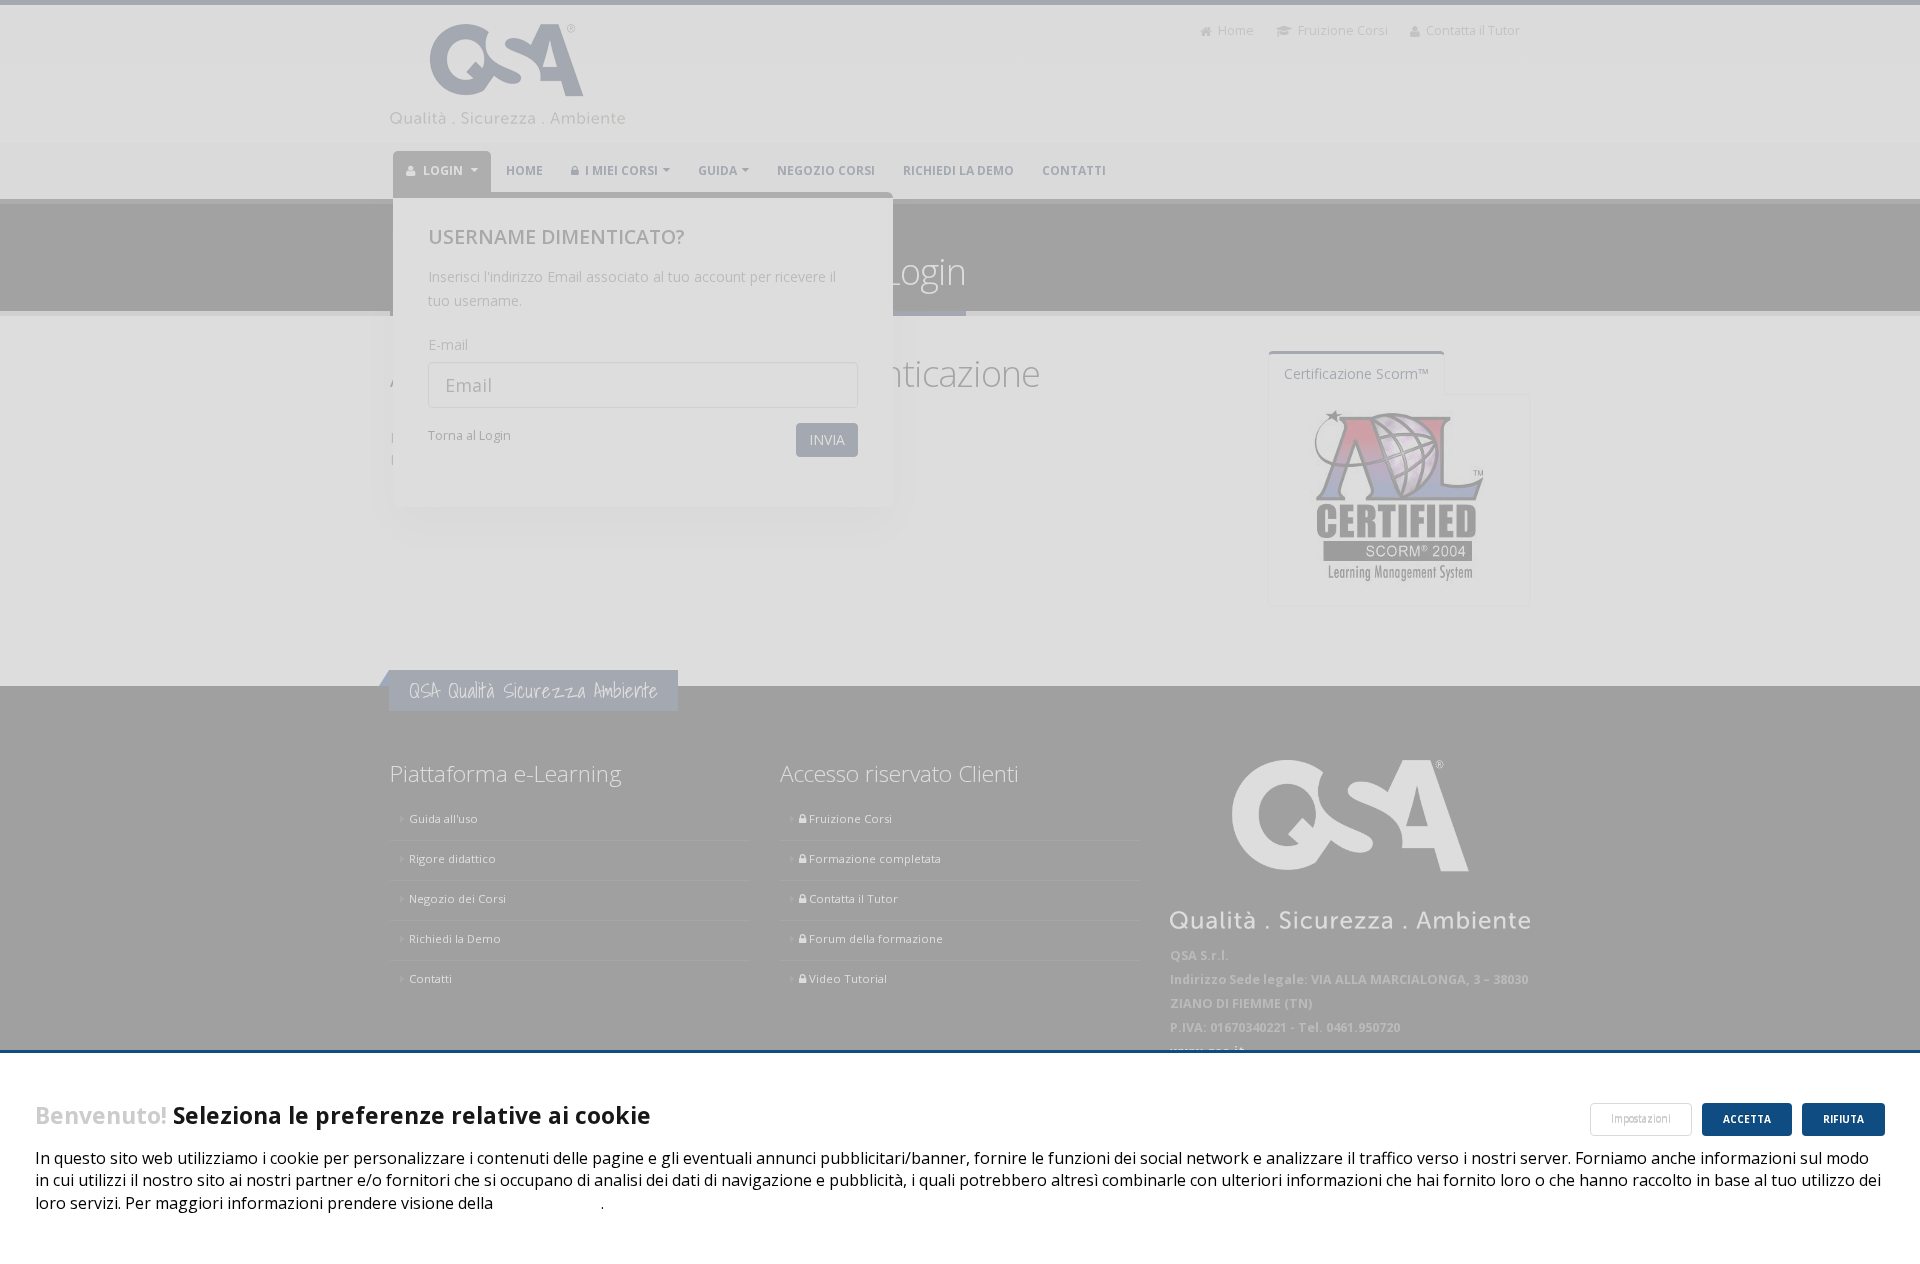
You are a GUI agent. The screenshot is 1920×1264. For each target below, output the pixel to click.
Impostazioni (1641, 1119)
